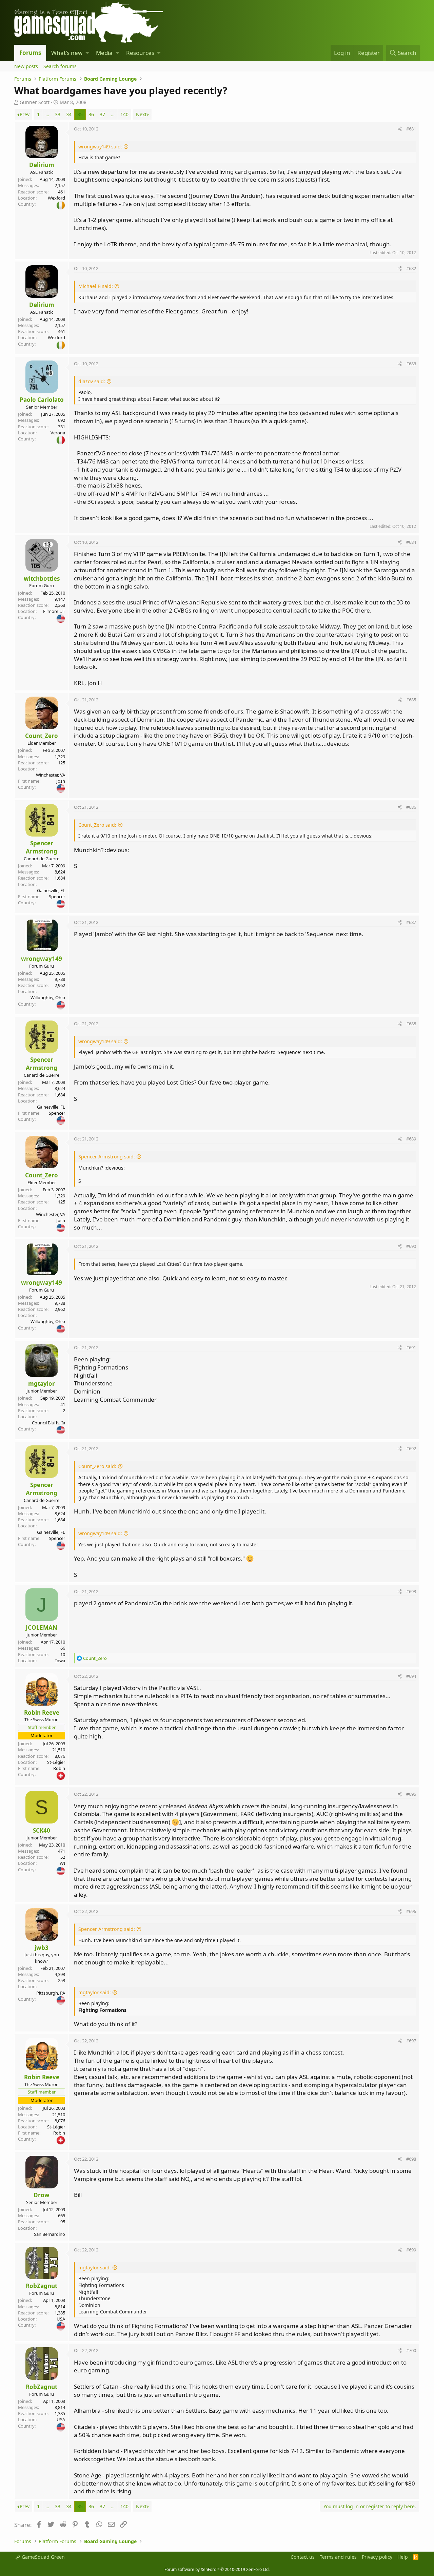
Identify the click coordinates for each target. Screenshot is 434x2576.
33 (58, 114)
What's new (67, 53)
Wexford (56, 198)
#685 (411, 700)
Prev (25, 114)
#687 (411, 922)
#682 (411, 268)
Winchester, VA (51, 775)
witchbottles (42, 579)
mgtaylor (42, 1384)
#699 (411, 2250)
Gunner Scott (35, 102)
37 (102, 114)
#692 (411, 1448)
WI (62, 1863)
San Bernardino (50, 2234)
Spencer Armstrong (42, 847)
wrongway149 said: (100, 147)
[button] (87, 53)
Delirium (42, 165)
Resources (140, 53)
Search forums (60, 66)
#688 (411, 1024)
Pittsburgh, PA (51, 1993)
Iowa (60, 1661)
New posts (26, 66)
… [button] (47, 114)
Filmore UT (54, 611)
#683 (411, 364)
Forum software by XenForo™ (217, 2569)
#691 (411, 1347)
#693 (411, 1591)
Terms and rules (338, 2557)
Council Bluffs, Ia (48, 1423)
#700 (411, 2350)
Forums (30, 53)
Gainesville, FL (51, 890)
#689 (411, 1139)
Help (403, 2557)
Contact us (303, 2557)
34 (69, 114)
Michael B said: (96, 286)
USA (61, 2319)
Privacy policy (377, 2557)
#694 (411, 1676)
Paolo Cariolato (42, 400)
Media (104, 53)
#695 (411, 1794)
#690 (411, 1246)
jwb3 (42, 1948)
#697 (411, 2041)
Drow (42, 2195)
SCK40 (42, 1830)
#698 (411, 2159)
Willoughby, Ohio (48, 997)
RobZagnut (42, 2286)
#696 (411, 1911)
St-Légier (56, 1762)
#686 (411, 807)
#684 (411, 542)
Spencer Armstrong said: (107, 1157)
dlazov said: (92, 381)
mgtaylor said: (95, 1992)
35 (80, 114)
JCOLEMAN (42, 1627)
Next (141, 114)
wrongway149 (42, 959)
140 (124, 114)
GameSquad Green (43, 2557)
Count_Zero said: (97, 825)
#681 (411, 129)
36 (91, 114)
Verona (58, 433)
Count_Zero (42, 736)
